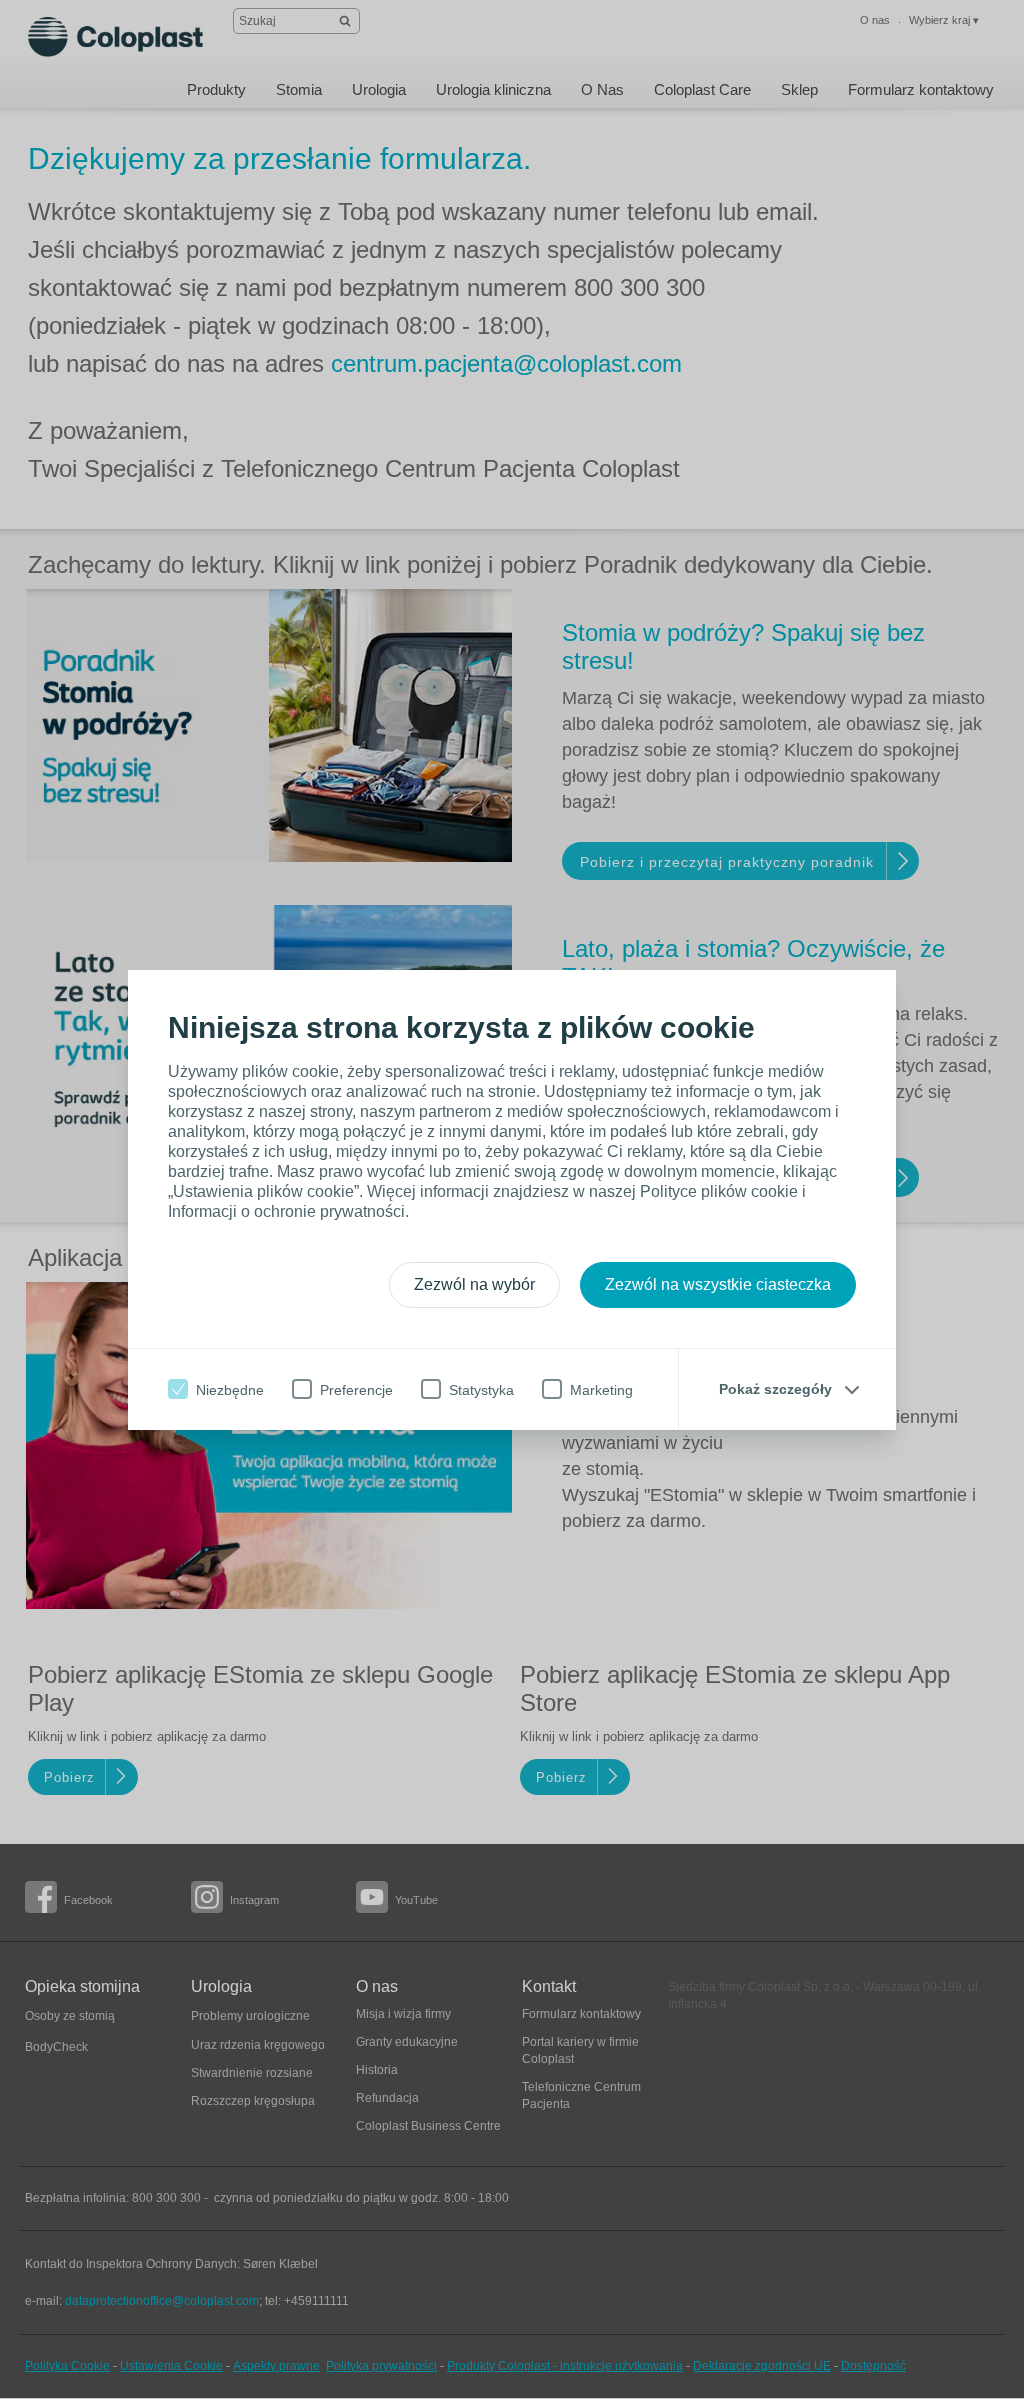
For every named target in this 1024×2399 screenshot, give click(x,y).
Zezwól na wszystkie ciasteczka (718, 1284)
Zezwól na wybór (474, 1284)
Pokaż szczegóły (775, 1389)
